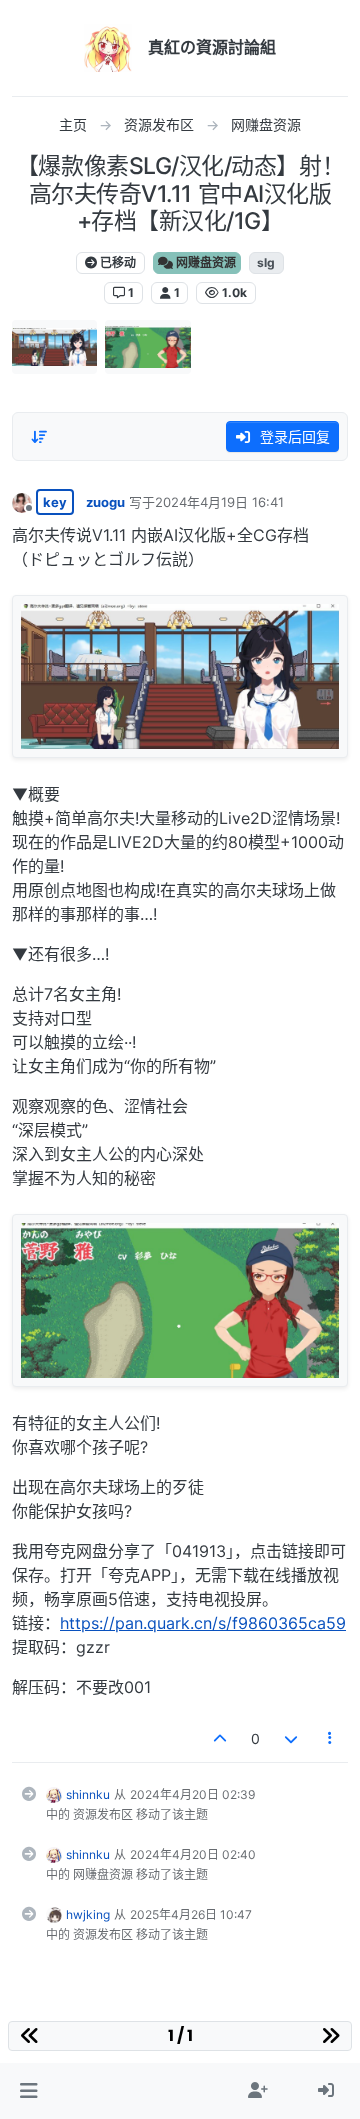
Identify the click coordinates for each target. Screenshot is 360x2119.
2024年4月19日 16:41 (219, 502)
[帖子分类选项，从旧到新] (39, 437)
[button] (28, 2091)
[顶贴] (221, 1738)
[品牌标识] (108, 48)
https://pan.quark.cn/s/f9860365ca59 (203, 1623)
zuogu (105, 502)
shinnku (88, 1794)
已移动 (116, 262)
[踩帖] (291, 1738)
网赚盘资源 (204, 262)
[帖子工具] (331, 1738)
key (55, 502)
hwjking (88, 1914)
